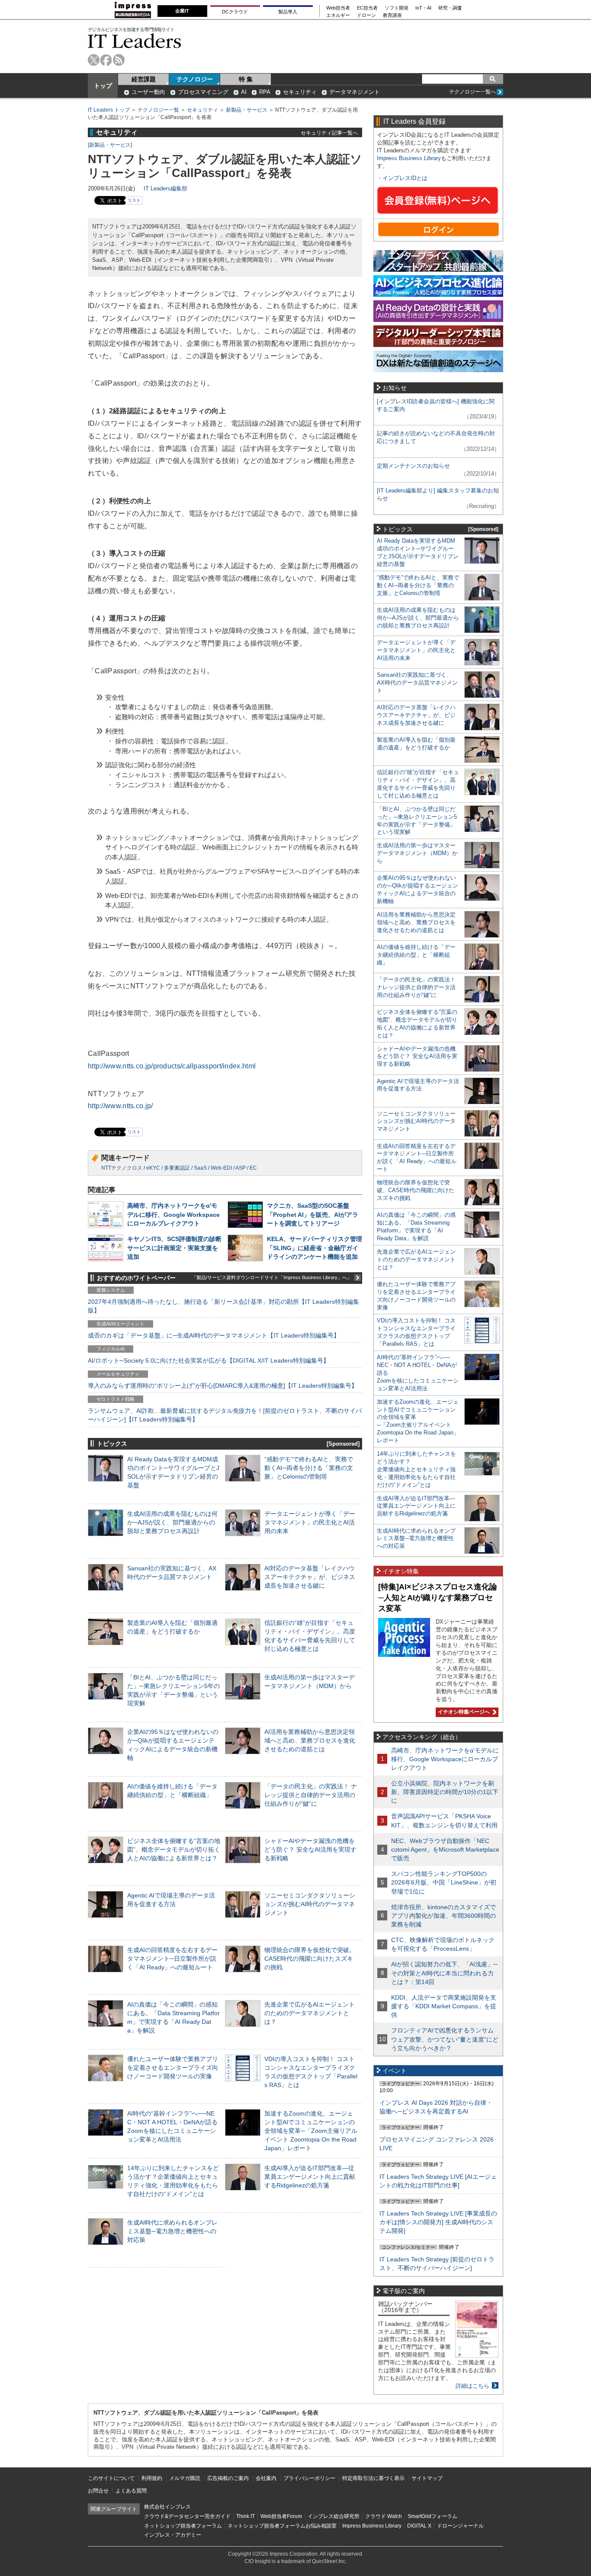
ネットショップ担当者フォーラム (183, 2526)
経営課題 (144, 79)
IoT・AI (423, 8)
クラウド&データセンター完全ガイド (187, 2516)
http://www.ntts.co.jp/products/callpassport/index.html (172, 1066)
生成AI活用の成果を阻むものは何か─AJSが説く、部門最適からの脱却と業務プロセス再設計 (172, 1522)
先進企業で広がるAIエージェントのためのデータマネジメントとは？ (310, 2013)
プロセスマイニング (203, 92)
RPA (265, 92)
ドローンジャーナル (460, 2526)
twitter (94, 60)
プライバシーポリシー (309, 2478)
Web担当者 (338, 8)
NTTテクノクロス (122, 1168)
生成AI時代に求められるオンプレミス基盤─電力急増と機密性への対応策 (172, 2231)
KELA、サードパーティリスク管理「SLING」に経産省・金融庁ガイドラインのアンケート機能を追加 (315, 1248)
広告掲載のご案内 (228, 2478)
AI (244, 92)
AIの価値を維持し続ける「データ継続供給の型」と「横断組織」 (416, 955)
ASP (241, 1168)
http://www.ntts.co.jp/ (120, 1106)
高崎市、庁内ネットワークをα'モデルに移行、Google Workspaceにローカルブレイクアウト (173, 1214)
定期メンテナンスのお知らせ (413, 466)
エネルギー (338, 15)
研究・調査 (450, 8)
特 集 (246, 79)
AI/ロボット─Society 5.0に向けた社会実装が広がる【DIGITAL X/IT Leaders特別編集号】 (209, 1360)
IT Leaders (135, 41)
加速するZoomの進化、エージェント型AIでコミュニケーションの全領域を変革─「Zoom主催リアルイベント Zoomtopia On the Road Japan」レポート (311, 2131)
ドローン (366, 15)
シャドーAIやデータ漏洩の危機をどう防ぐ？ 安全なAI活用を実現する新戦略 (310, 1849)
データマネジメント (355, 92)
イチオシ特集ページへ (463, 1712)
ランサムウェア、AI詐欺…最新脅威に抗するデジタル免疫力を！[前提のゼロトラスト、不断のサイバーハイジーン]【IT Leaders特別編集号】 (225, 1415)
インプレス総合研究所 (334, 2516)
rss (119, 60)
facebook (106, 60)
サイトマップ (427, 2478)
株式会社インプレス (167, 2507)
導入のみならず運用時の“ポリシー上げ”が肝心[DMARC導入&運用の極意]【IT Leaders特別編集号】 (223, 1386)
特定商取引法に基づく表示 (373, 2478)
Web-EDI (221, 1168)
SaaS (200, 1168)
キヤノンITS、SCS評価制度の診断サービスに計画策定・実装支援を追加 (174, 1248)
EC (253, 1168)
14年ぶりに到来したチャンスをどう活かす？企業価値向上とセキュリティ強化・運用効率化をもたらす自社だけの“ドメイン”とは (416, 1469)
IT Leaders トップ (109, 110)
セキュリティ (300, 92)
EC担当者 (367, 8)
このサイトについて (111, 2478)
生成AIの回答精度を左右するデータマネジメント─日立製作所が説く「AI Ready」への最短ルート (172, 1959)
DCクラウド (235, 12)
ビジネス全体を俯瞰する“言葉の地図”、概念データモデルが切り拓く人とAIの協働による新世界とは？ (174, 1849)
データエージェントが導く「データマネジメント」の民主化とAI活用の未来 (310, 1522)
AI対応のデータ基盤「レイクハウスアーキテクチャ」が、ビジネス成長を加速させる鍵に (310, 1577)
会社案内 (266, 2478)
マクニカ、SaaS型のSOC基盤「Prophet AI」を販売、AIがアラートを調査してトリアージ (313, 1214)
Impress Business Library (409, 158)
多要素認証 (177, 1168)
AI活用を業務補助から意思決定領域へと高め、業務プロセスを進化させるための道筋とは (310, 1740)
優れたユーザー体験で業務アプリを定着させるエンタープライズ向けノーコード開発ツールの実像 (173, 2068)
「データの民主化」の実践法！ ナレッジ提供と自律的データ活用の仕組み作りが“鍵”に (311, 1795)
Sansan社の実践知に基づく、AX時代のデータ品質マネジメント (417, 683)
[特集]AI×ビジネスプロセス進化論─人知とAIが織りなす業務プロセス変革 (438, 1597)
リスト (134, 200)
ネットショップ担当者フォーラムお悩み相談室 (282, 2526)
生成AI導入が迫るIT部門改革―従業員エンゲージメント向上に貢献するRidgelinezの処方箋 (310, 2177)
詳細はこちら (472, 2386)
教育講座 (392, 15)
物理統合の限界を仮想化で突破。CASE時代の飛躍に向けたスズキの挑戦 (310, 1959)
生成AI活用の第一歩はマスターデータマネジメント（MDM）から (417, 853)
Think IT (246, 2516)
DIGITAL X (419, 2526)
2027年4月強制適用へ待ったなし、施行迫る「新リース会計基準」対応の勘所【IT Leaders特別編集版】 (223, 1306)
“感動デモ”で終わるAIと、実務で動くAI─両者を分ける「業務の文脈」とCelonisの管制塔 (309, 1468)
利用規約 (152, 2478)
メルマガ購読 (185, 2478)
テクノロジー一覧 (158, 110)
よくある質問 (131, 2491)
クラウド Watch (384, 2516)
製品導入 (288, 12)
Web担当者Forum (281, 2516)
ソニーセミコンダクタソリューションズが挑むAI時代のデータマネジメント (310, 1904)
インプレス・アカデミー (173, 2535)
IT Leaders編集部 (165, 188)
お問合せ (98, 2491)
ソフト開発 (397, 8)
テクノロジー (195, 79)
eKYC (153, 1168)
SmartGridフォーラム (432, 2516)
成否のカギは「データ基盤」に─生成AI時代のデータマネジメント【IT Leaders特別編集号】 (214, 1335)
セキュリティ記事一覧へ (329, 133)
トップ (103, 86)
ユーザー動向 (148, 92)
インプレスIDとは (405, 178)
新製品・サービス (247, 110)
